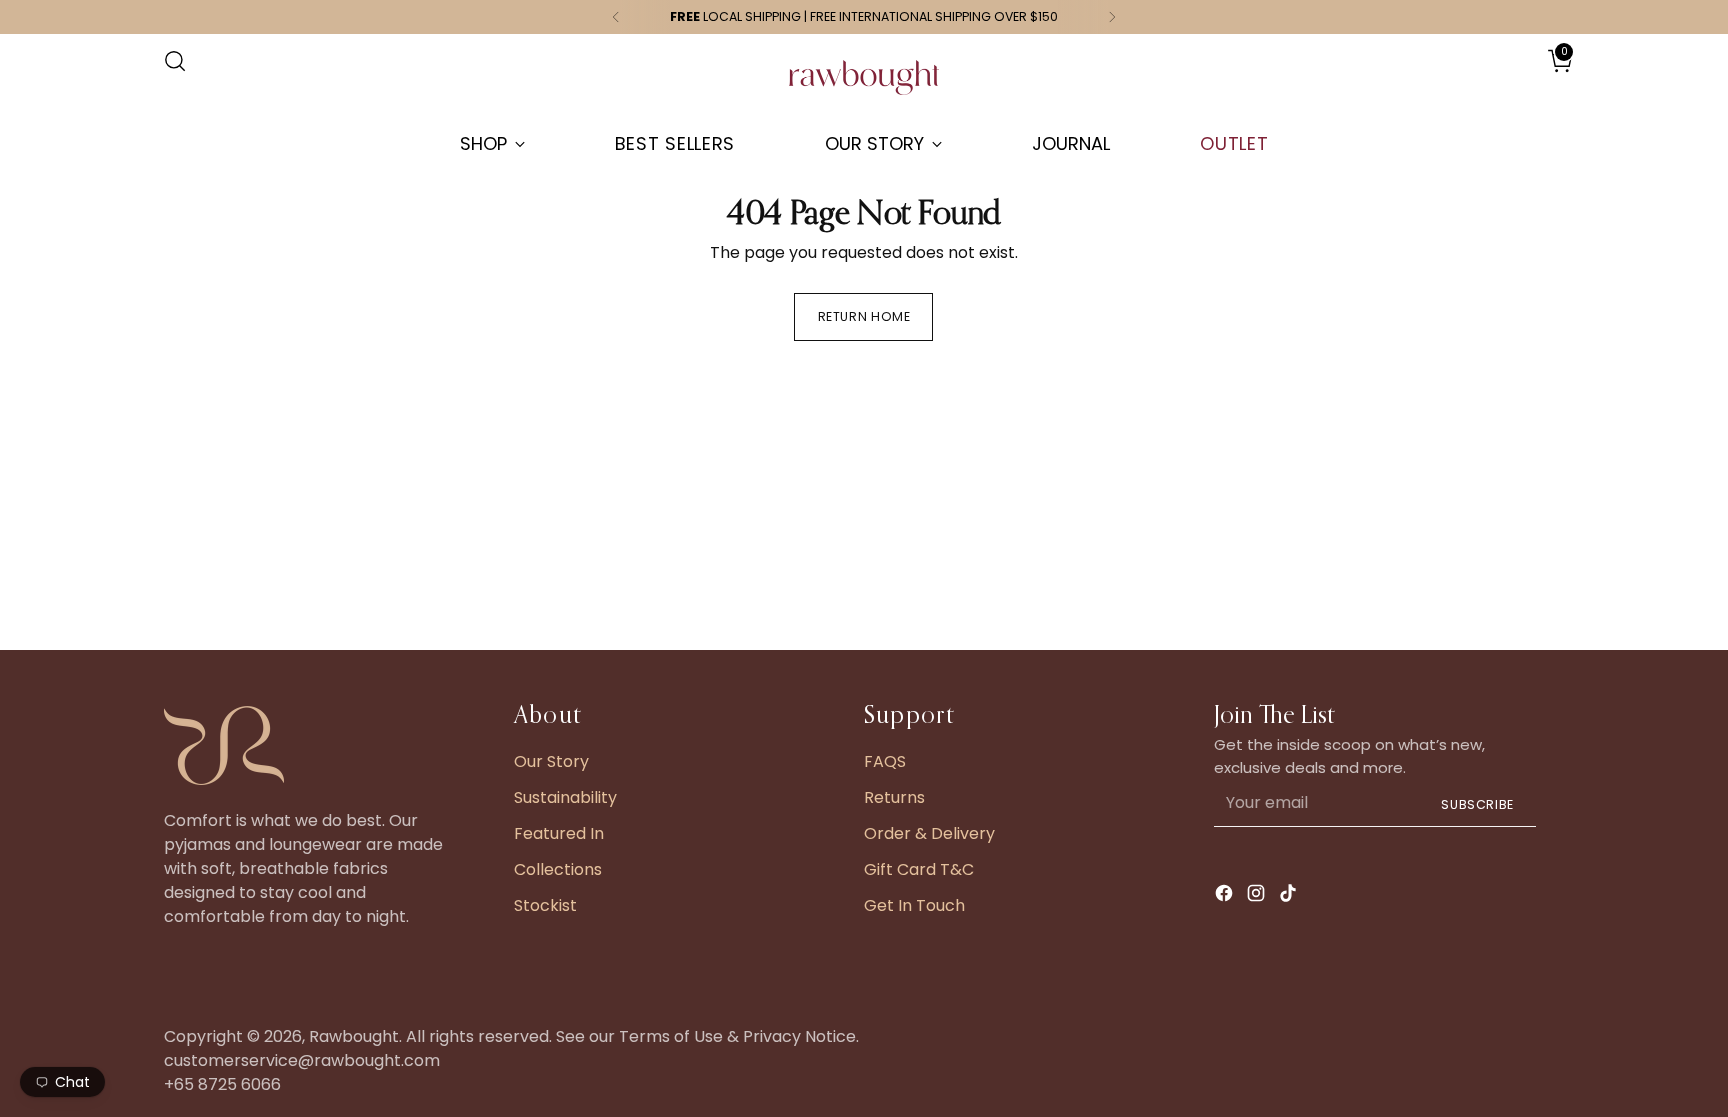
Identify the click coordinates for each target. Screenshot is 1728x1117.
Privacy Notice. (801, 1036)
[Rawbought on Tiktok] (1290, 896)
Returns (894, 797)
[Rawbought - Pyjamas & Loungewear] (864, 87)
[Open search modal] (175, 61)
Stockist (545, 905)
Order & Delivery (929, 833)
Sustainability (565, 797)
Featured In (559, 833)
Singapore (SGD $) (1505, 81)
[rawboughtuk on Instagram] (1258, 896)
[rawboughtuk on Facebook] (1226, 896)
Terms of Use (671, 1036)
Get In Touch (914, 905)
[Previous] (616, 17)
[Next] (1112, 17)
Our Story (551, 761)
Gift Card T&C (919, 869)
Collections (558, 869)
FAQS (885, 761)
